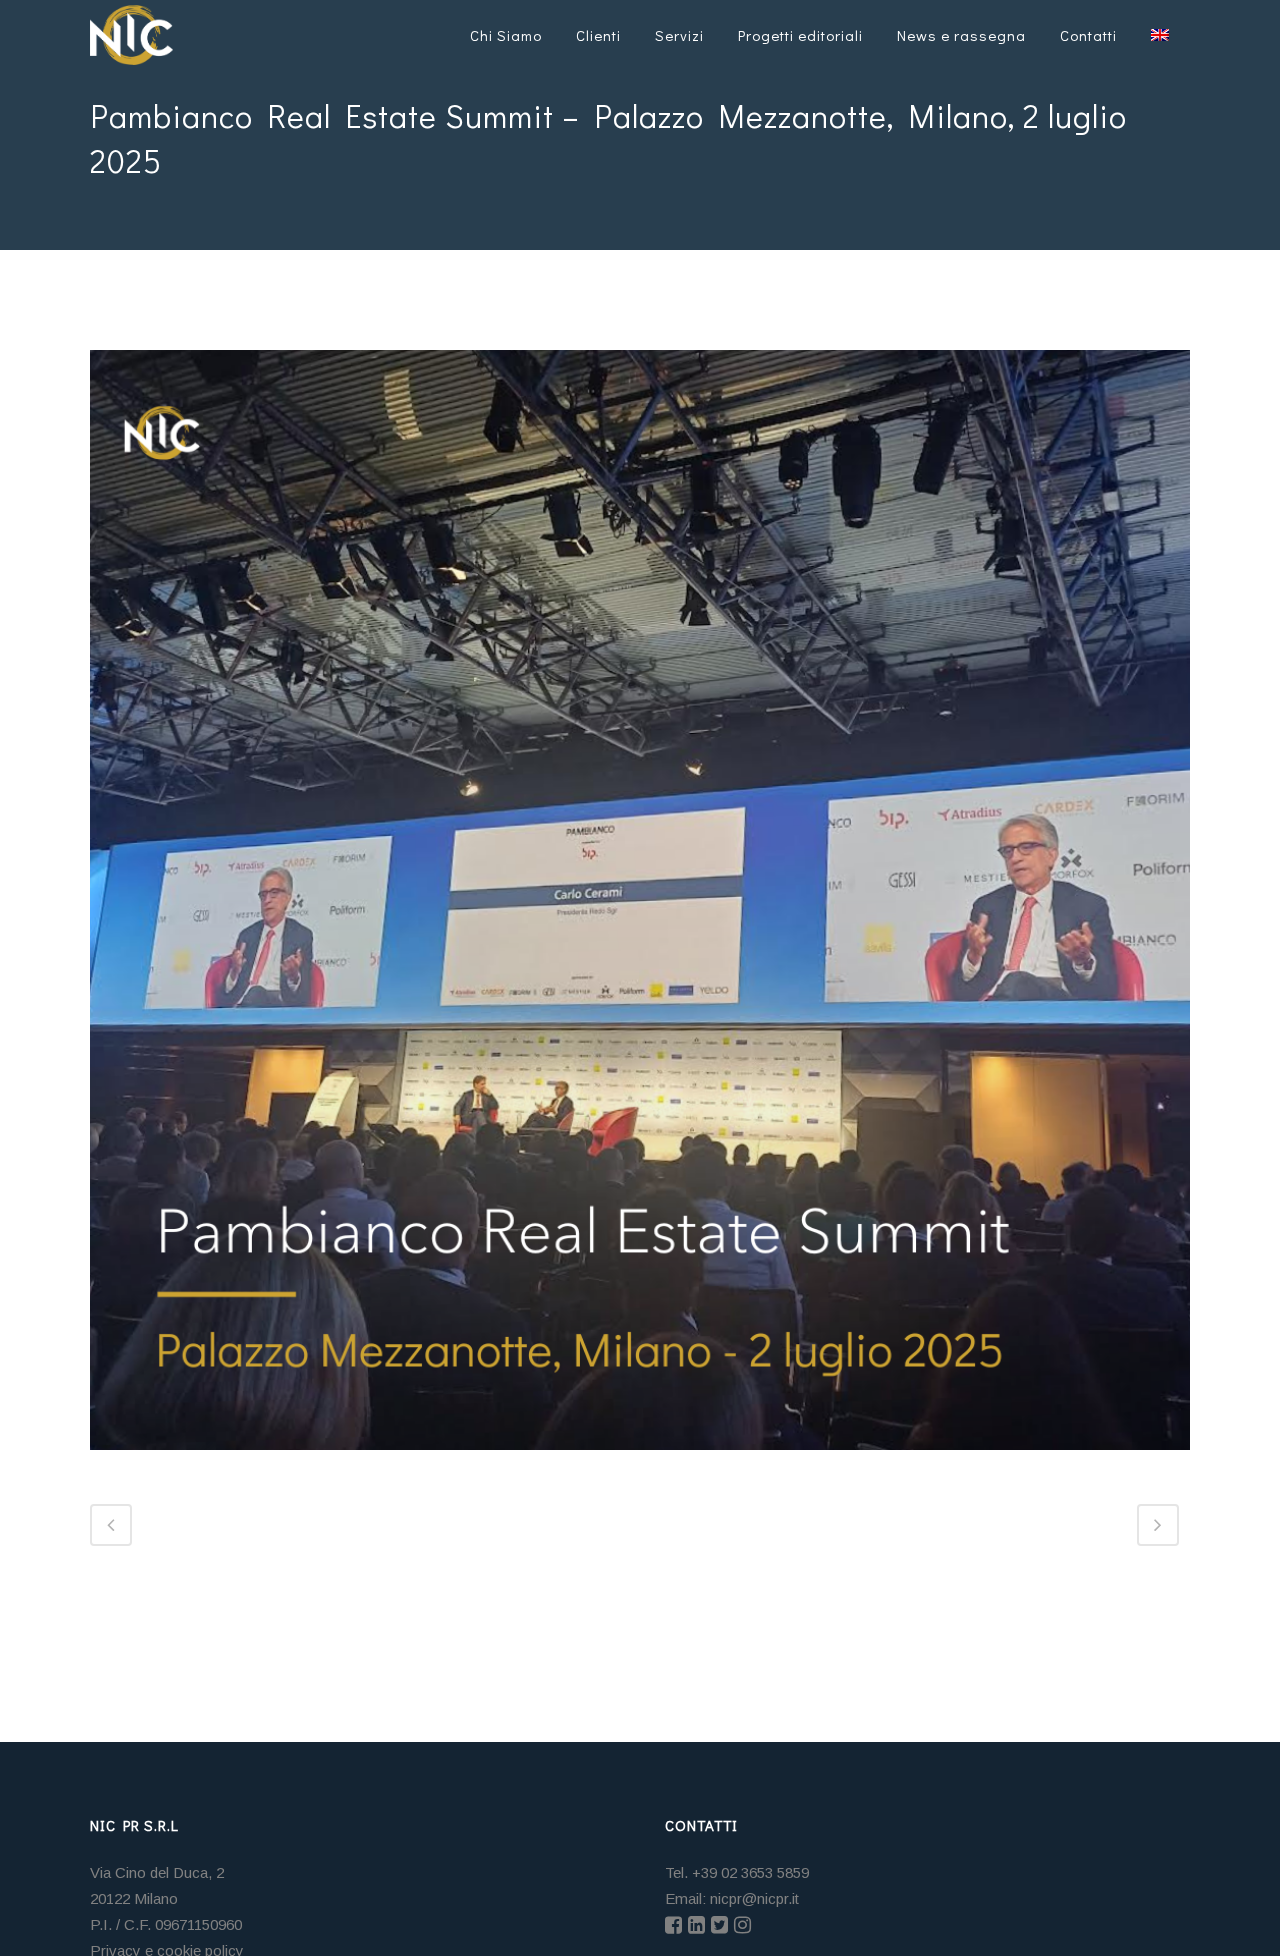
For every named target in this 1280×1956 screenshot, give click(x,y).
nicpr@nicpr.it (754, 1898)
